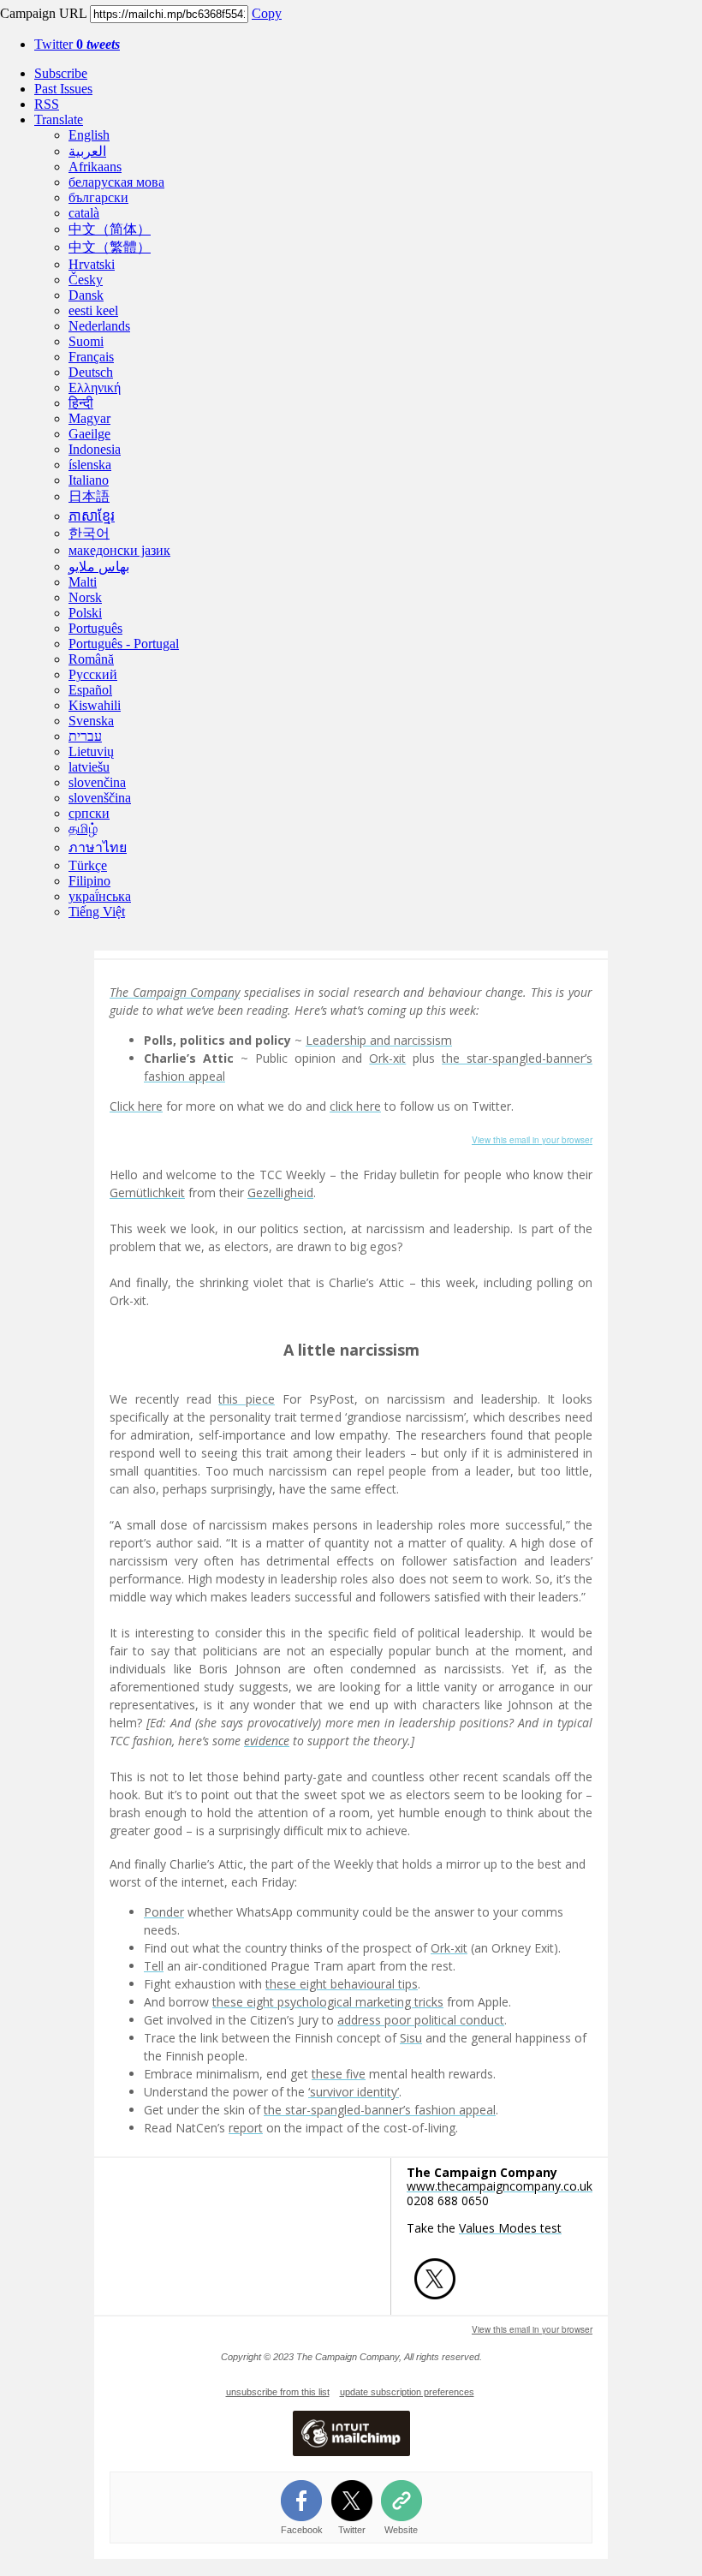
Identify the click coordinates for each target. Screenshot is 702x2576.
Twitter (77, 44)
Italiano (89, 480)
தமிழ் (83, 829)
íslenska (90, 465)
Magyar (89, 418)
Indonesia (95, 449)
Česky (86, 280)
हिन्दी (81, 403)
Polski (85, 613)
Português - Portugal (124, 644)
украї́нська (100, 896)
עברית (85, 736)
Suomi (86, 341)
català (84, 213)
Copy (267, 13)
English (89, 135)
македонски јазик (119, 550)
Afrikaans (95, 167)
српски (89, 813)
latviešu (89, 767)
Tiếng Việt (97, 912)
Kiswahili (95, 705)
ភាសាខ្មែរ (92, 516)
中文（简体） (110, 229)
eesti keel (93, 310)
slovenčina (97, 782)
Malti (83, 582)
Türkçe (88, 865)
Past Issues (63, 89)
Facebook (302, 2530)
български (98, 197)
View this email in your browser (532, 1140)
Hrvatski (92, 264)
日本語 (89, 496)
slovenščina (100, 798)
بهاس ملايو (99, 566)
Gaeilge (89, 434)
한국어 (89, 533)
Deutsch (91, 372)
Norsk (85, 597)
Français (91, 357)
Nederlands (99, 326)
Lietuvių (91, 751)
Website (401, 2530)
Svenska (91, 721)
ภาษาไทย (98, 847)
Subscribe (61, 73)
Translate (59, 119)
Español (90, 690)
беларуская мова (116, 182)
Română (91, 659)
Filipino (89, 881)
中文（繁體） (110, 247)
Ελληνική (95, 388)
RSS (47, 104)
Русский (93, 674)
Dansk (86, 295)
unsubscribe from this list (278, 2392)
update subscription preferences (407, 2392)
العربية (87, 151)
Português (95, 628)
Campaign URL (43, 13)
